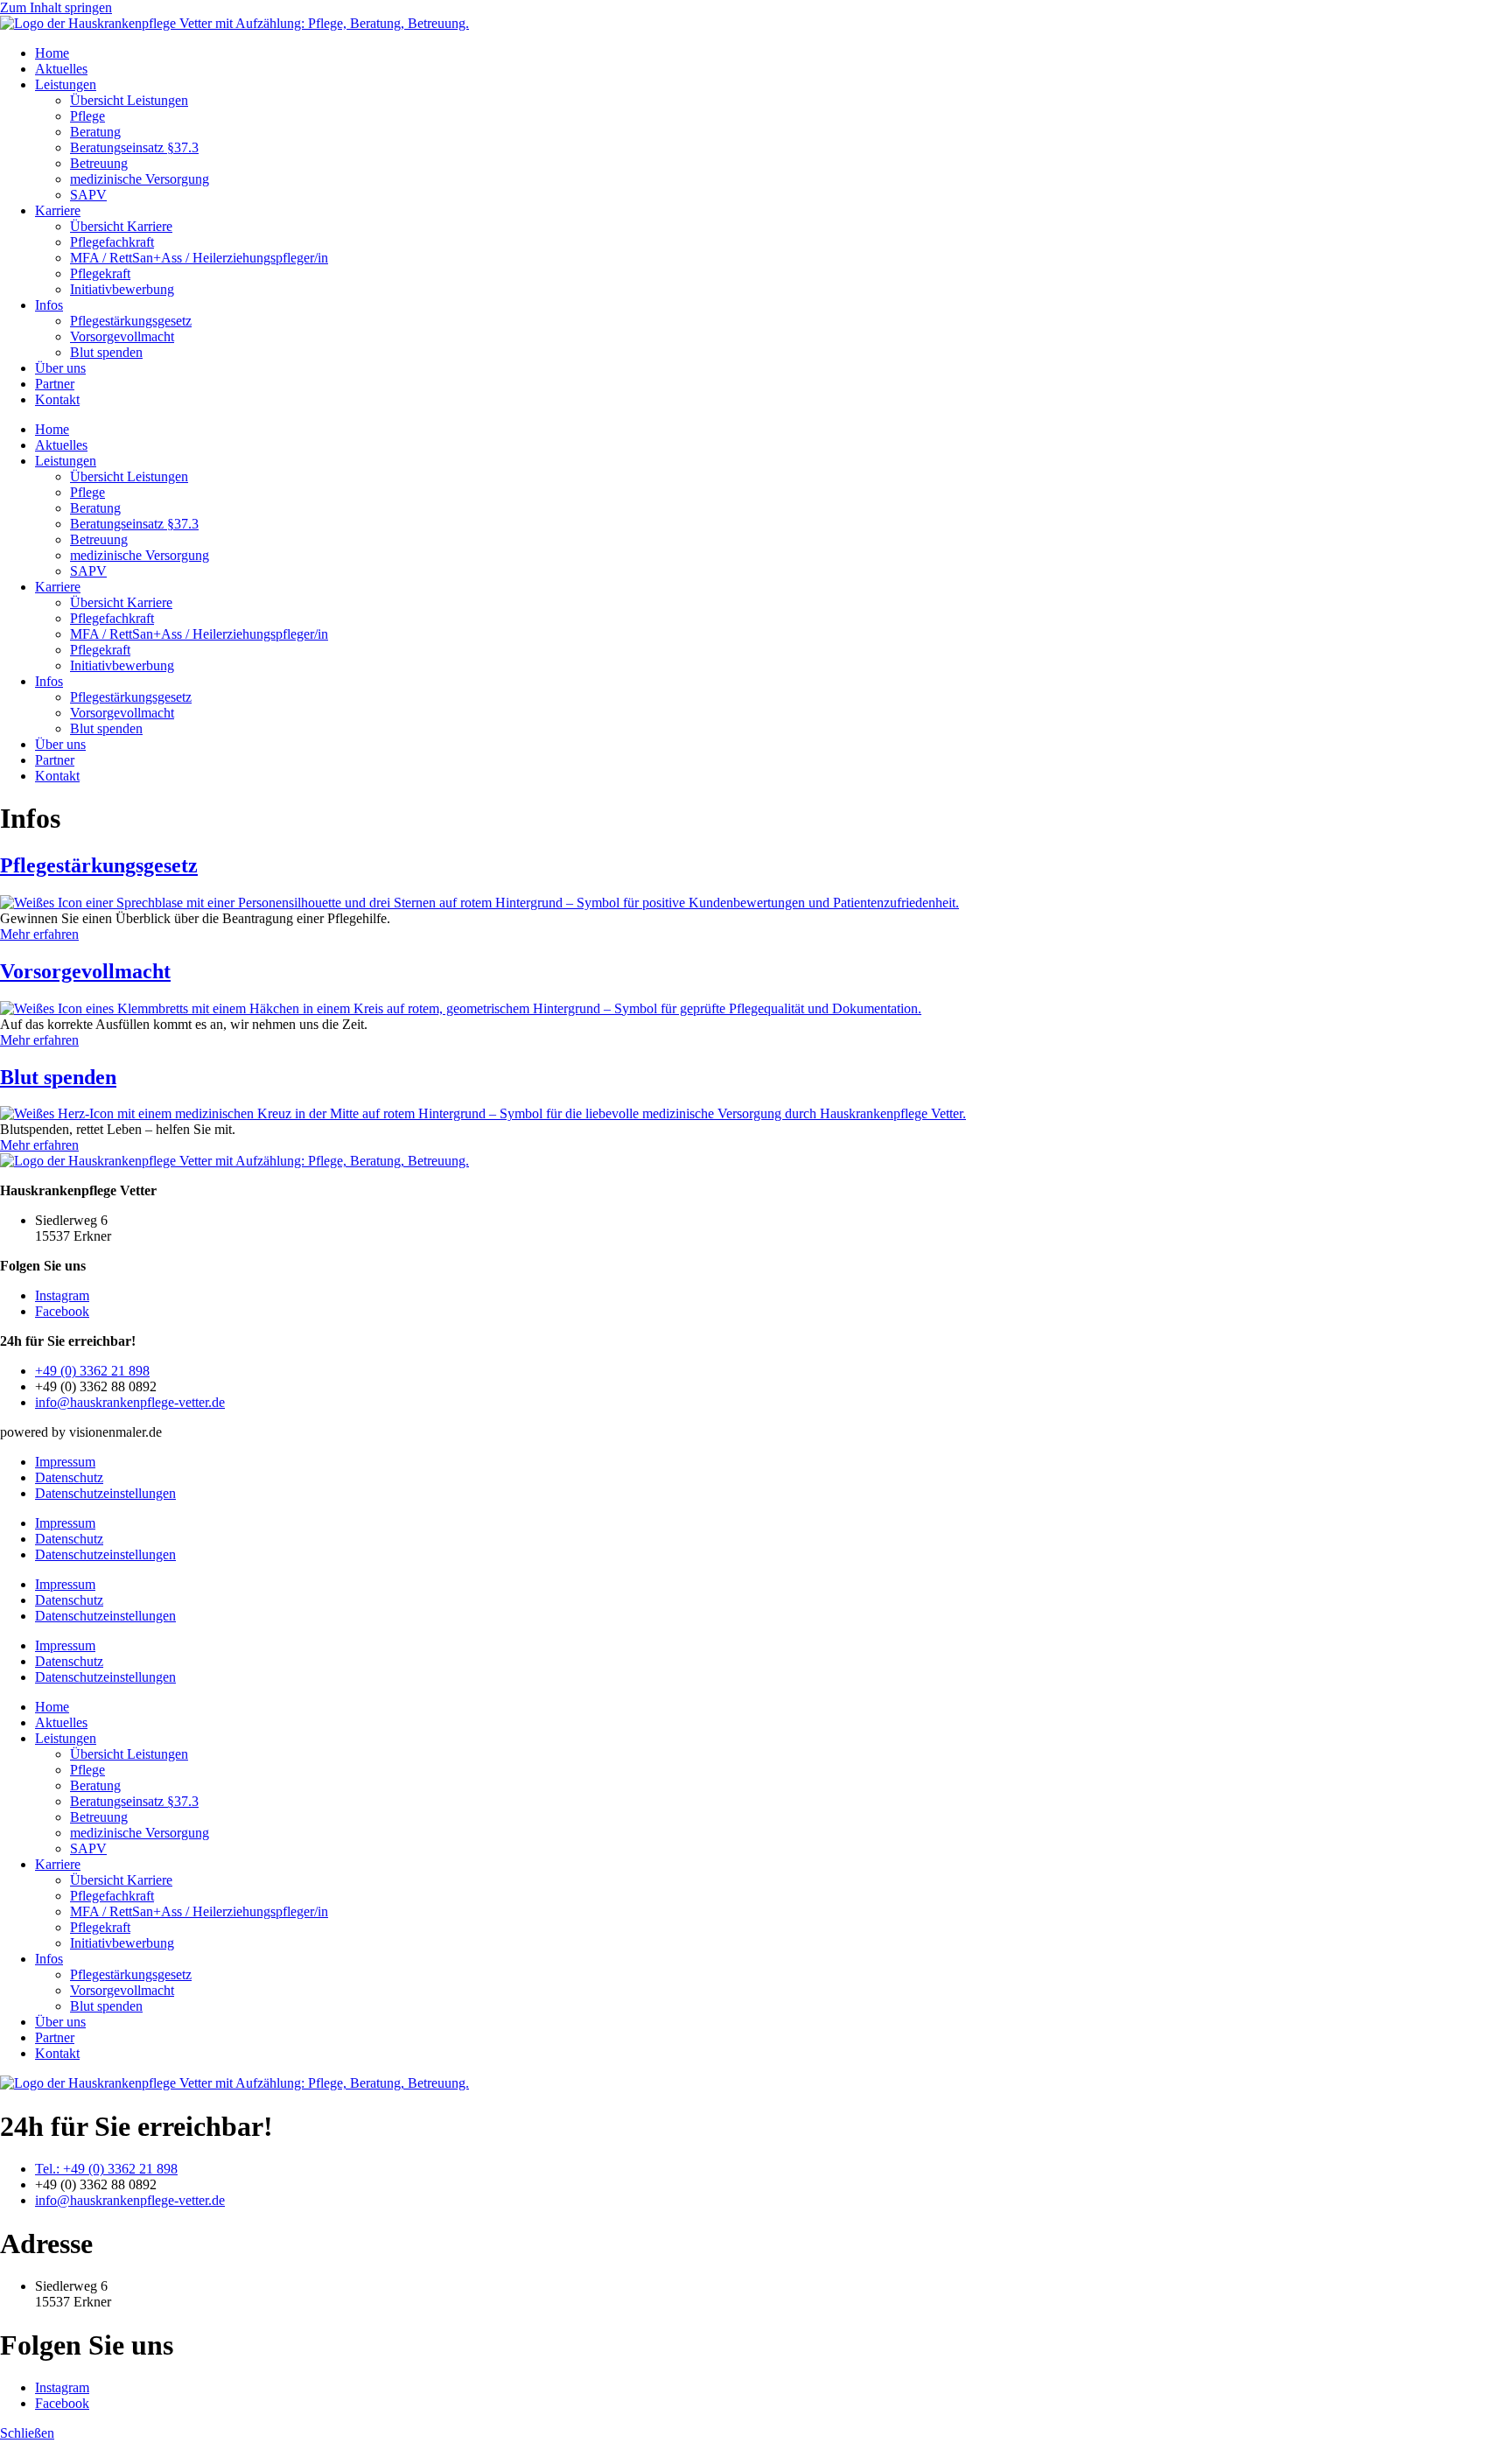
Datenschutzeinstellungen (105, 1493)
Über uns (60, 368)
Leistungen (66, 84)
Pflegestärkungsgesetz (131, 321)
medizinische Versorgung (140, 179)
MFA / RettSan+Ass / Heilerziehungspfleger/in (199, 258)
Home (52, 53)
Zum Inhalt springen (56, 7)
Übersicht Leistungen (129, 100)
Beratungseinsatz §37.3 (134, 147)
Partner (55, 384)
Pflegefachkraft (112, 242)
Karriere (58, 210)
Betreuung (99, 163)
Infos (49, 305)
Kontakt (57, 399)
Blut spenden (106, 352)
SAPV (88, 195)
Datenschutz (69, 1477)
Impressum (65, 1462)
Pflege (87, 116)
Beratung (95, 132)
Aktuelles (61, 69)
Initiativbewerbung (122, 289)
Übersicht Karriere (121, 226)
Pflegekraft (100, 273)
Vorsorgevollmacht (122, 336)
